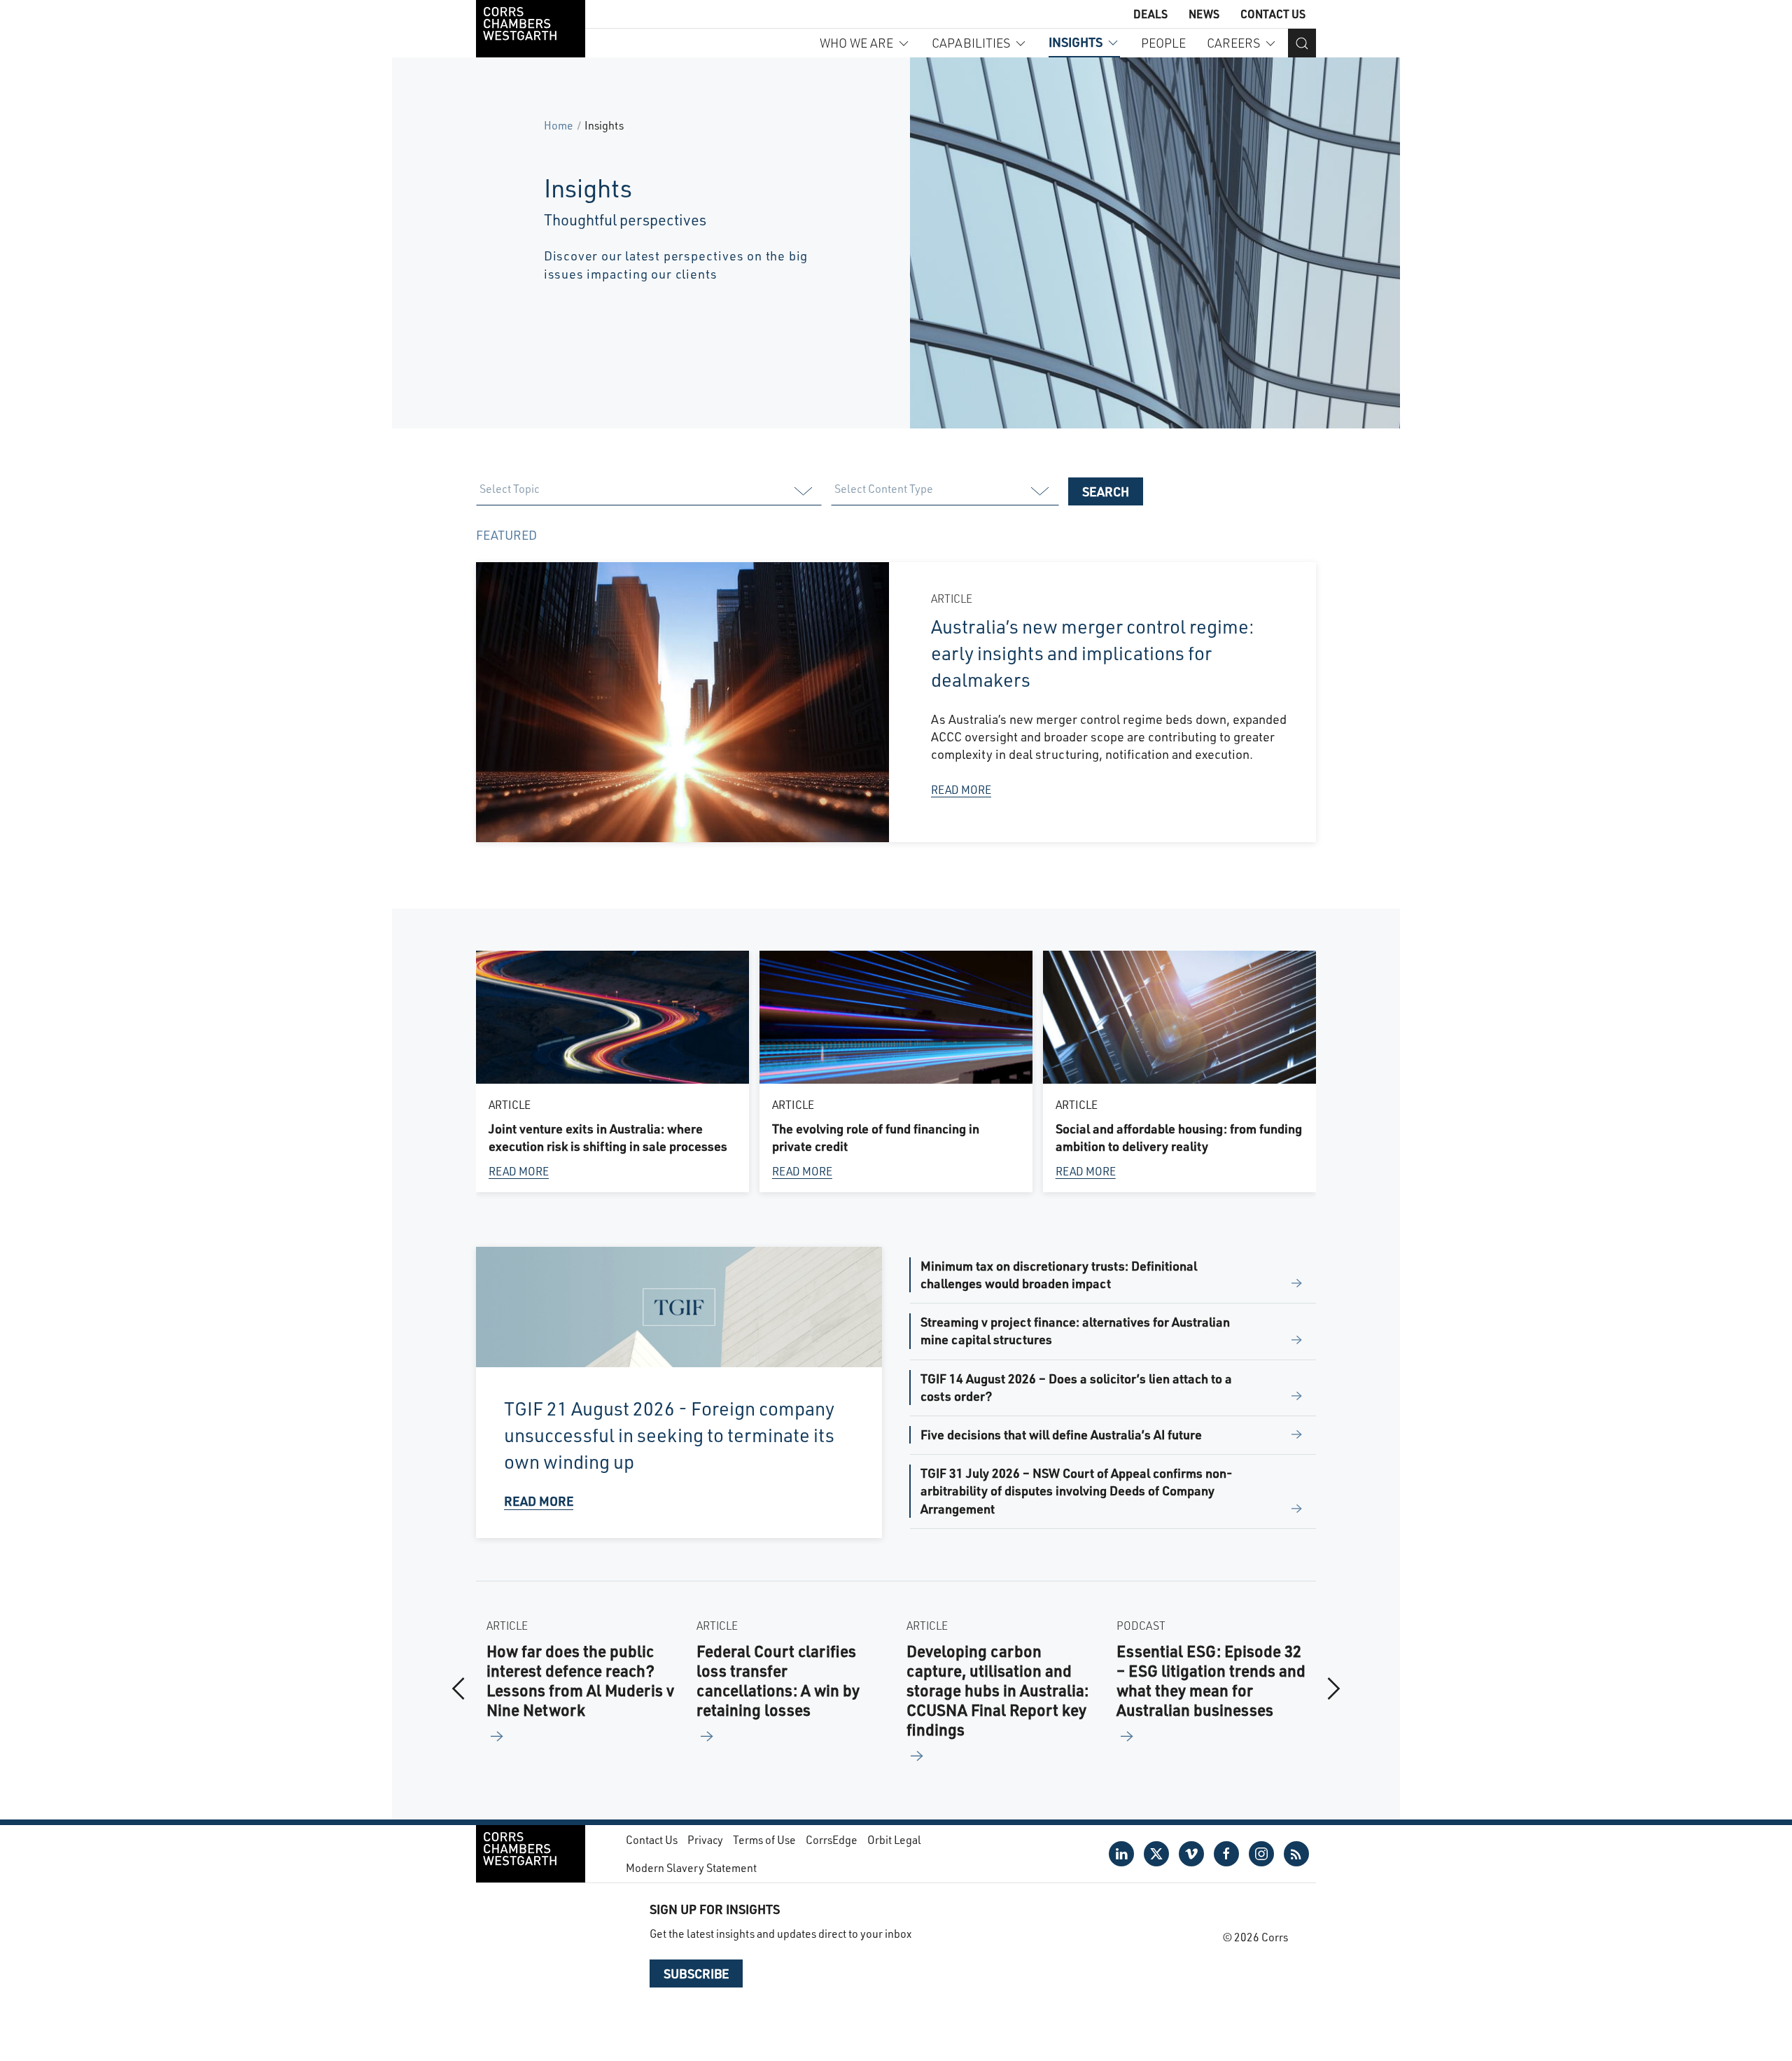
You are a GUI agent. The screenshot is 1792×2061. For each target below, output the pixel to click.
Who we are (856, 43)
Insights (1076, 42)
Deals (1150, 14)
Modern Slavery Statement (691, 1867)
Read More (961, 789)
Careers (1233, 43)
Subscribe (696, 1973)
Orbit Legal (894, 1839)
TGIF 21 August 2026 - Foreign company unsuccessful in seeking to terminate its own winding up (669, 1435)
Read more (519, 1171)
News (1204, 14)
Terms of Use (764, 1839)
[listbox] (648, 491)
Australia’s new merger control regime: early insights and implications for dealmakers (1093, 653)
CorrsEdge (832, 1839)
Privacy (705, 1839)
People (1163, 43)
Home (559, 125)
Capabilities (971, 43)
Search (1106, 491)
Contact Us (1273, 14)
